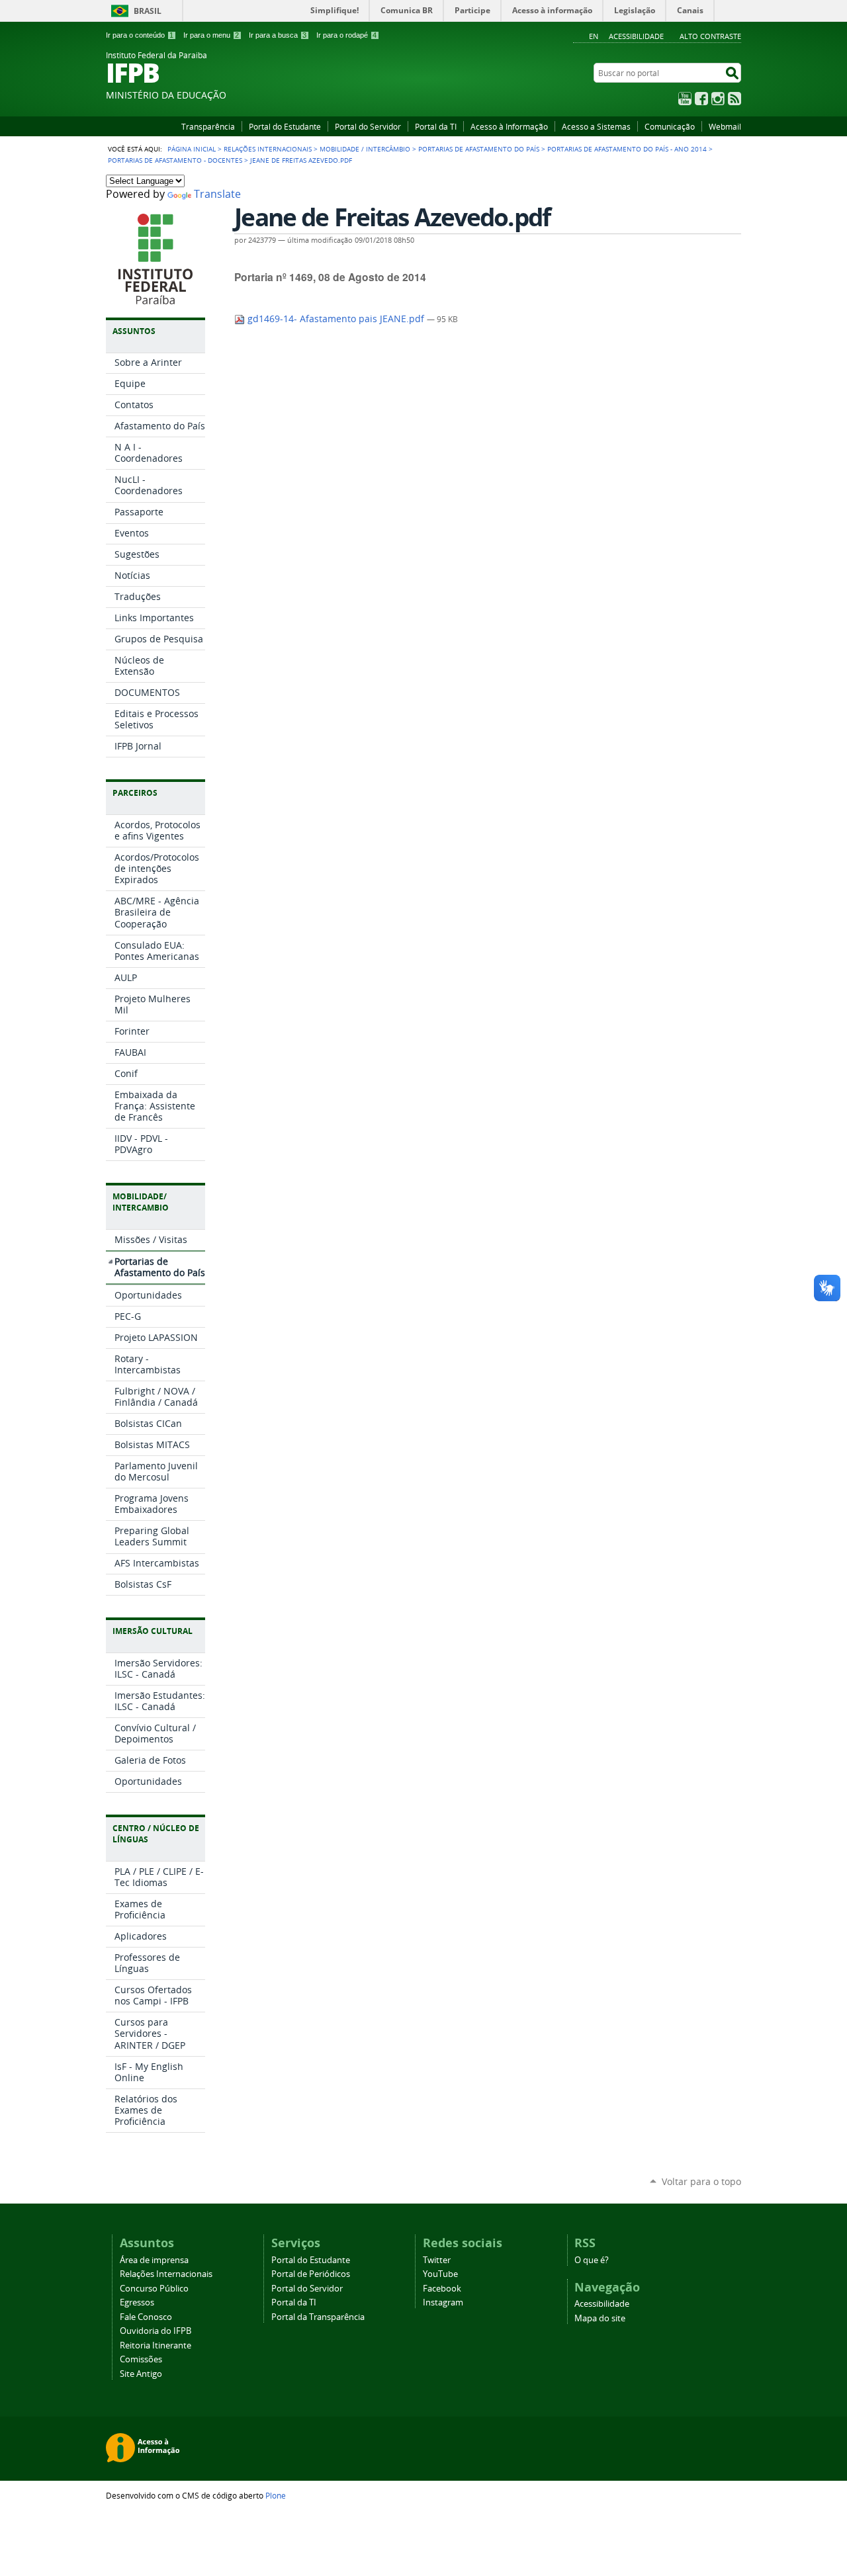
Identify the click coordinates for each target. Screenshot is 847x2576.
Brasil (148, 11)
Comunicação (670, 126)
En (594, 36)
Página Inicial (192, 149)
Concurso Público (154, 2289)
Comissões (141, 2359)
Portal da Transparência (318, 2317)
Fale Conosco (146, 2317)
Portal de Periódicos (311, 2274)
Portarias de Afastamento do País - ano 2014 (627, 149)
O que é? (592, 2260)
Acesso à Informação (509, 126)
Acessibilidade (636, 36)
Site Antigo (141, 2374)
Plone (276, 2495)
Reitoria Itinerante (156, 2345)
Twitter (437, 2260)
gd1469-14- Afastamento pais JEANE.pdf (336, 319)
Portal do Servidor (368, 126)
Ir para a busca (278, 35)
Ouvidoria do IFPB (156, 2331)
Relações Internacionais (268, 149)
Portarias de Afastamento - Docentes (175, 160)
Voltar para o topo (701, 2181)
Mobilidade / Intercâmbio (365, 149)
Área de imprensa (154, 2260)
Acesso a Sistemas (596, 126)
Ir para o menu (211, 35)
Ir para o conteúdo (140, 35)
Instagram (718, 99)
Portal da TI (436, 126)
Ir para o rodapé (346, 35)
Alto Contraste (710, 36)
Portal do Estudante (285, 126)
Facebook (701, 99)
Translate (217, 194)
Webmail (725, 126)
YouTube (685, 99)
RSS (735, 99)
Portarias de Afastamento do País (479, 149)
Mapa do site (600, 2318)
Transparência (208, 126)
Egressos (137, 2302)
